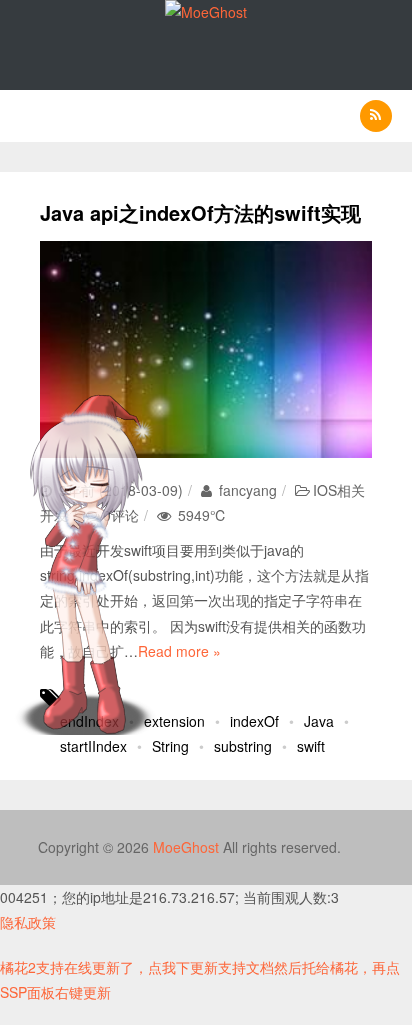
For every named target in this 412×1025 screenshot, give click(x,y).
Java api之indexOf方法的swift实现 (200, 212)
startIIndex (93, 746)
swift (311, 746)
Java (319, 721)
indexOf (254, 721)
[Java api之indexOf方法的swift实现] (206, 349)
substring (243, 746)
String (170, 746)
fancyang (246, 490)
